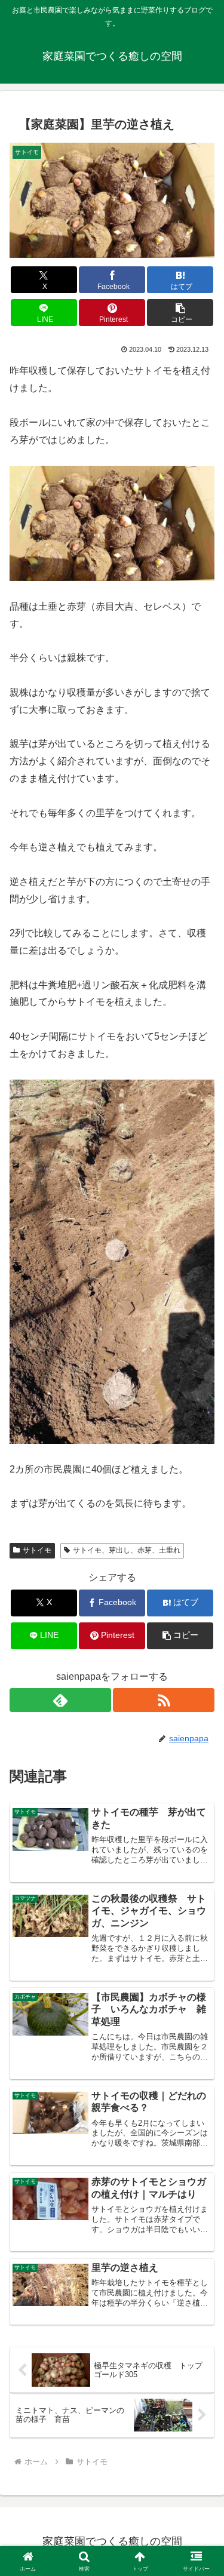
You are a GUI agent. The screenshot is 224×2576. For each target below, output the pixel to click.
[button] (180, 313)
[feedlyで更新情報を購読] (60, 1700)
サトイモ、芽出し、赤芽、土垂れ (127, 1550)
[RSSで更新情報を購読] (164, 1700)
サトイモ (37, 1550)
